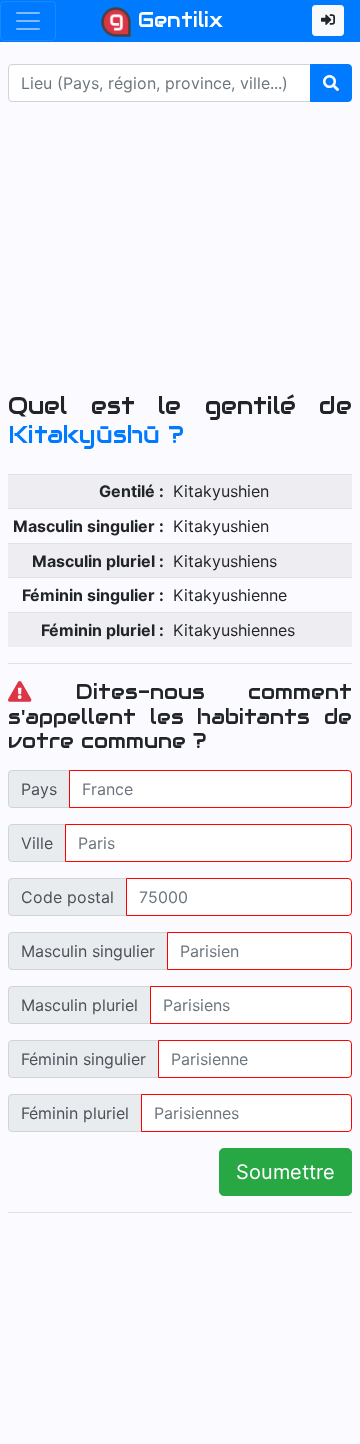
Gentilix (177, 20)
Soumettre (285, 1172)
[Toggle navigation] (28, 21)
